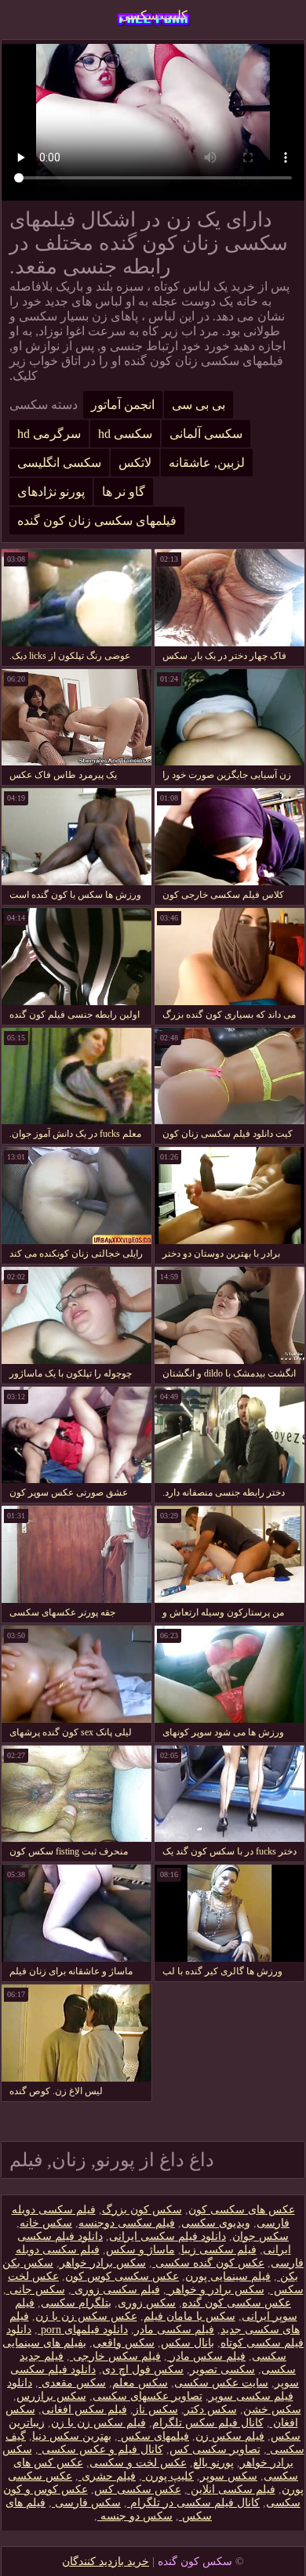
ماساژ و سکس (140, 2250)
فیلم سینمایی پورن (228, 2276)
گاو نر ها (124, 492)
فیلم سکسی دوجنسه (127, 2223)
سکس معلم (140, 2383)
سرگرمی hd (49, 434)
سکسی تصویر (222, 2370)
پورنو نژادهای (51, 492)
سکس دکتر (211, 2410)
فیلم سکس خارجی (115, 2356)
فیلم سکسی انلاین (231, 2489)
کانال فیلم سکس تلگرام (208, 2423)
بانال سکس (188, 2343)
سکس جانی (36, 2290)
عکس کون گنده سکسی (208, 2263)
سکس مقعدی (72, 2383)
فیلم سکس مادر (206, 2356)
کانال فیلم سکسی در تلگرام (193, 2503)
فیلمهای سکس (153, 2436)
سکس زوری (147, 2303)
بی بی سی (199, 405)
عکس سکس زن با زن (86, 2316)
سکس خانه (46, 2223)
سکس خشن (272, 2410)
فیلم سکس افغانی (84, 2410)
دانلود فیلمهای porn (83, 2330)
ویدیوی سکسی (216, 2223)
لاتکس (135, 463)
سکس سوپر (229, 2476)
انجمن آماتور (123, 405)
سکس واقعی (124, 2343)
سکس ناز (156, 2410)
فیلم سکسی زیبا (219, 2250)
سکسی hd (125, 434)
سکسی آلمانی (206, 434)
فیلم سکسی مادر (174, 2330)
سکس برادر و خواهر (215, 2290)
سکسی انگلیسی (59, 463)
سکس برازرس (51, 2396)
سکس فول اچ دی (143, 2370)
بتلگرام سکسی (76, 2303)
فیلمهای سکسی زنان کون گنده (97, 521)
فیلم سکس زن (230, 2436)
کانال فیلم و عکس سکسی (101, 2449)
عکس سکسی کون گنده (237, 2303)
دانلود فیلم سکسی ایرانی (168, 2236)
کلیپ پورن (168, 2476)
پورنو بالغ (213, 2463)
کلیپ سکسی (153, 15)
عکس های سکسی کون (242, 2210)
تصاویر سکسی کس (215, 2449)
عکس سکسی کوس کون (122, 2276)
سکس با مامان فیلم (189, 2316)
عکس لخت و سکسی (138, 2463)
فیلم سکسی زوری (116, 2290)
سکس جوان (260, 2236)
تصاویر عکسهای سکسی (148, 2396)
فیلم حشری (107, 2476)
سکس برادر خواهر (103, 2263)
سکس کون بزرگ (142, 2210)
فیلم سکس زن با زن (98, 2423)
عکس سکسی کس (138, 2489)
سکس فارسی (86, 2503)
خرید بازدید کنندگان (106, 2562)
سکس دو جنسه (135, 2516)
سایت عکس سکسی (221, 2383)
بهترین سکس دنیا (72, 2436)
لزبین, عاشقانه (207, 463)
